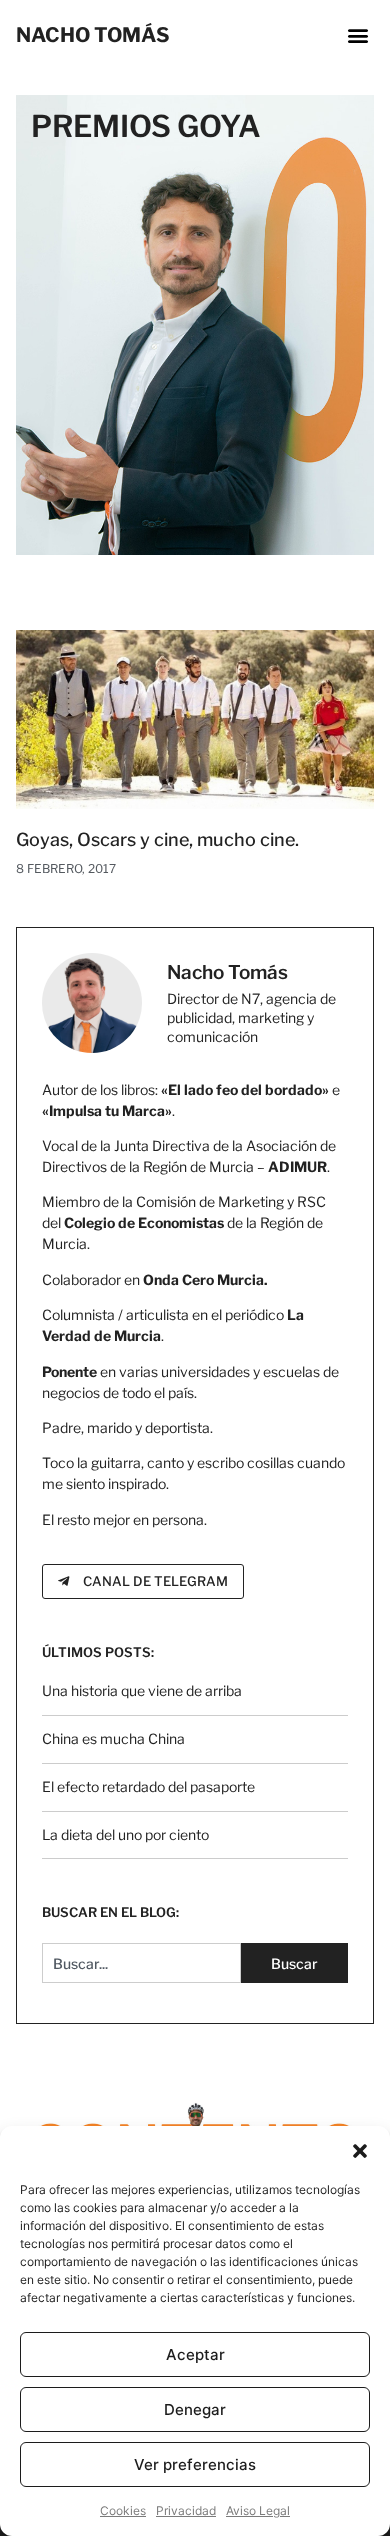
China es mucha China (113, 1738)
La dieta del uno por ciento (125, 1834)
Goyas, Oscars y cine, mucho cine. (157, 839)
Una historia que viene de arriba (142, 1690)
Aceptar (195, 2354)
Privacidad (186, 2510)
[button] (360, 2151)
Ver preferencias (195, 2464)
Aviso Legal (258, 2510)
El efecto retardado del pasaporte (148, 1786)
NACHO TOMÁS (93, 35)
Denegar (195, 2409)
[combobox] (142, 1963)
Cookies (123, 2510)
